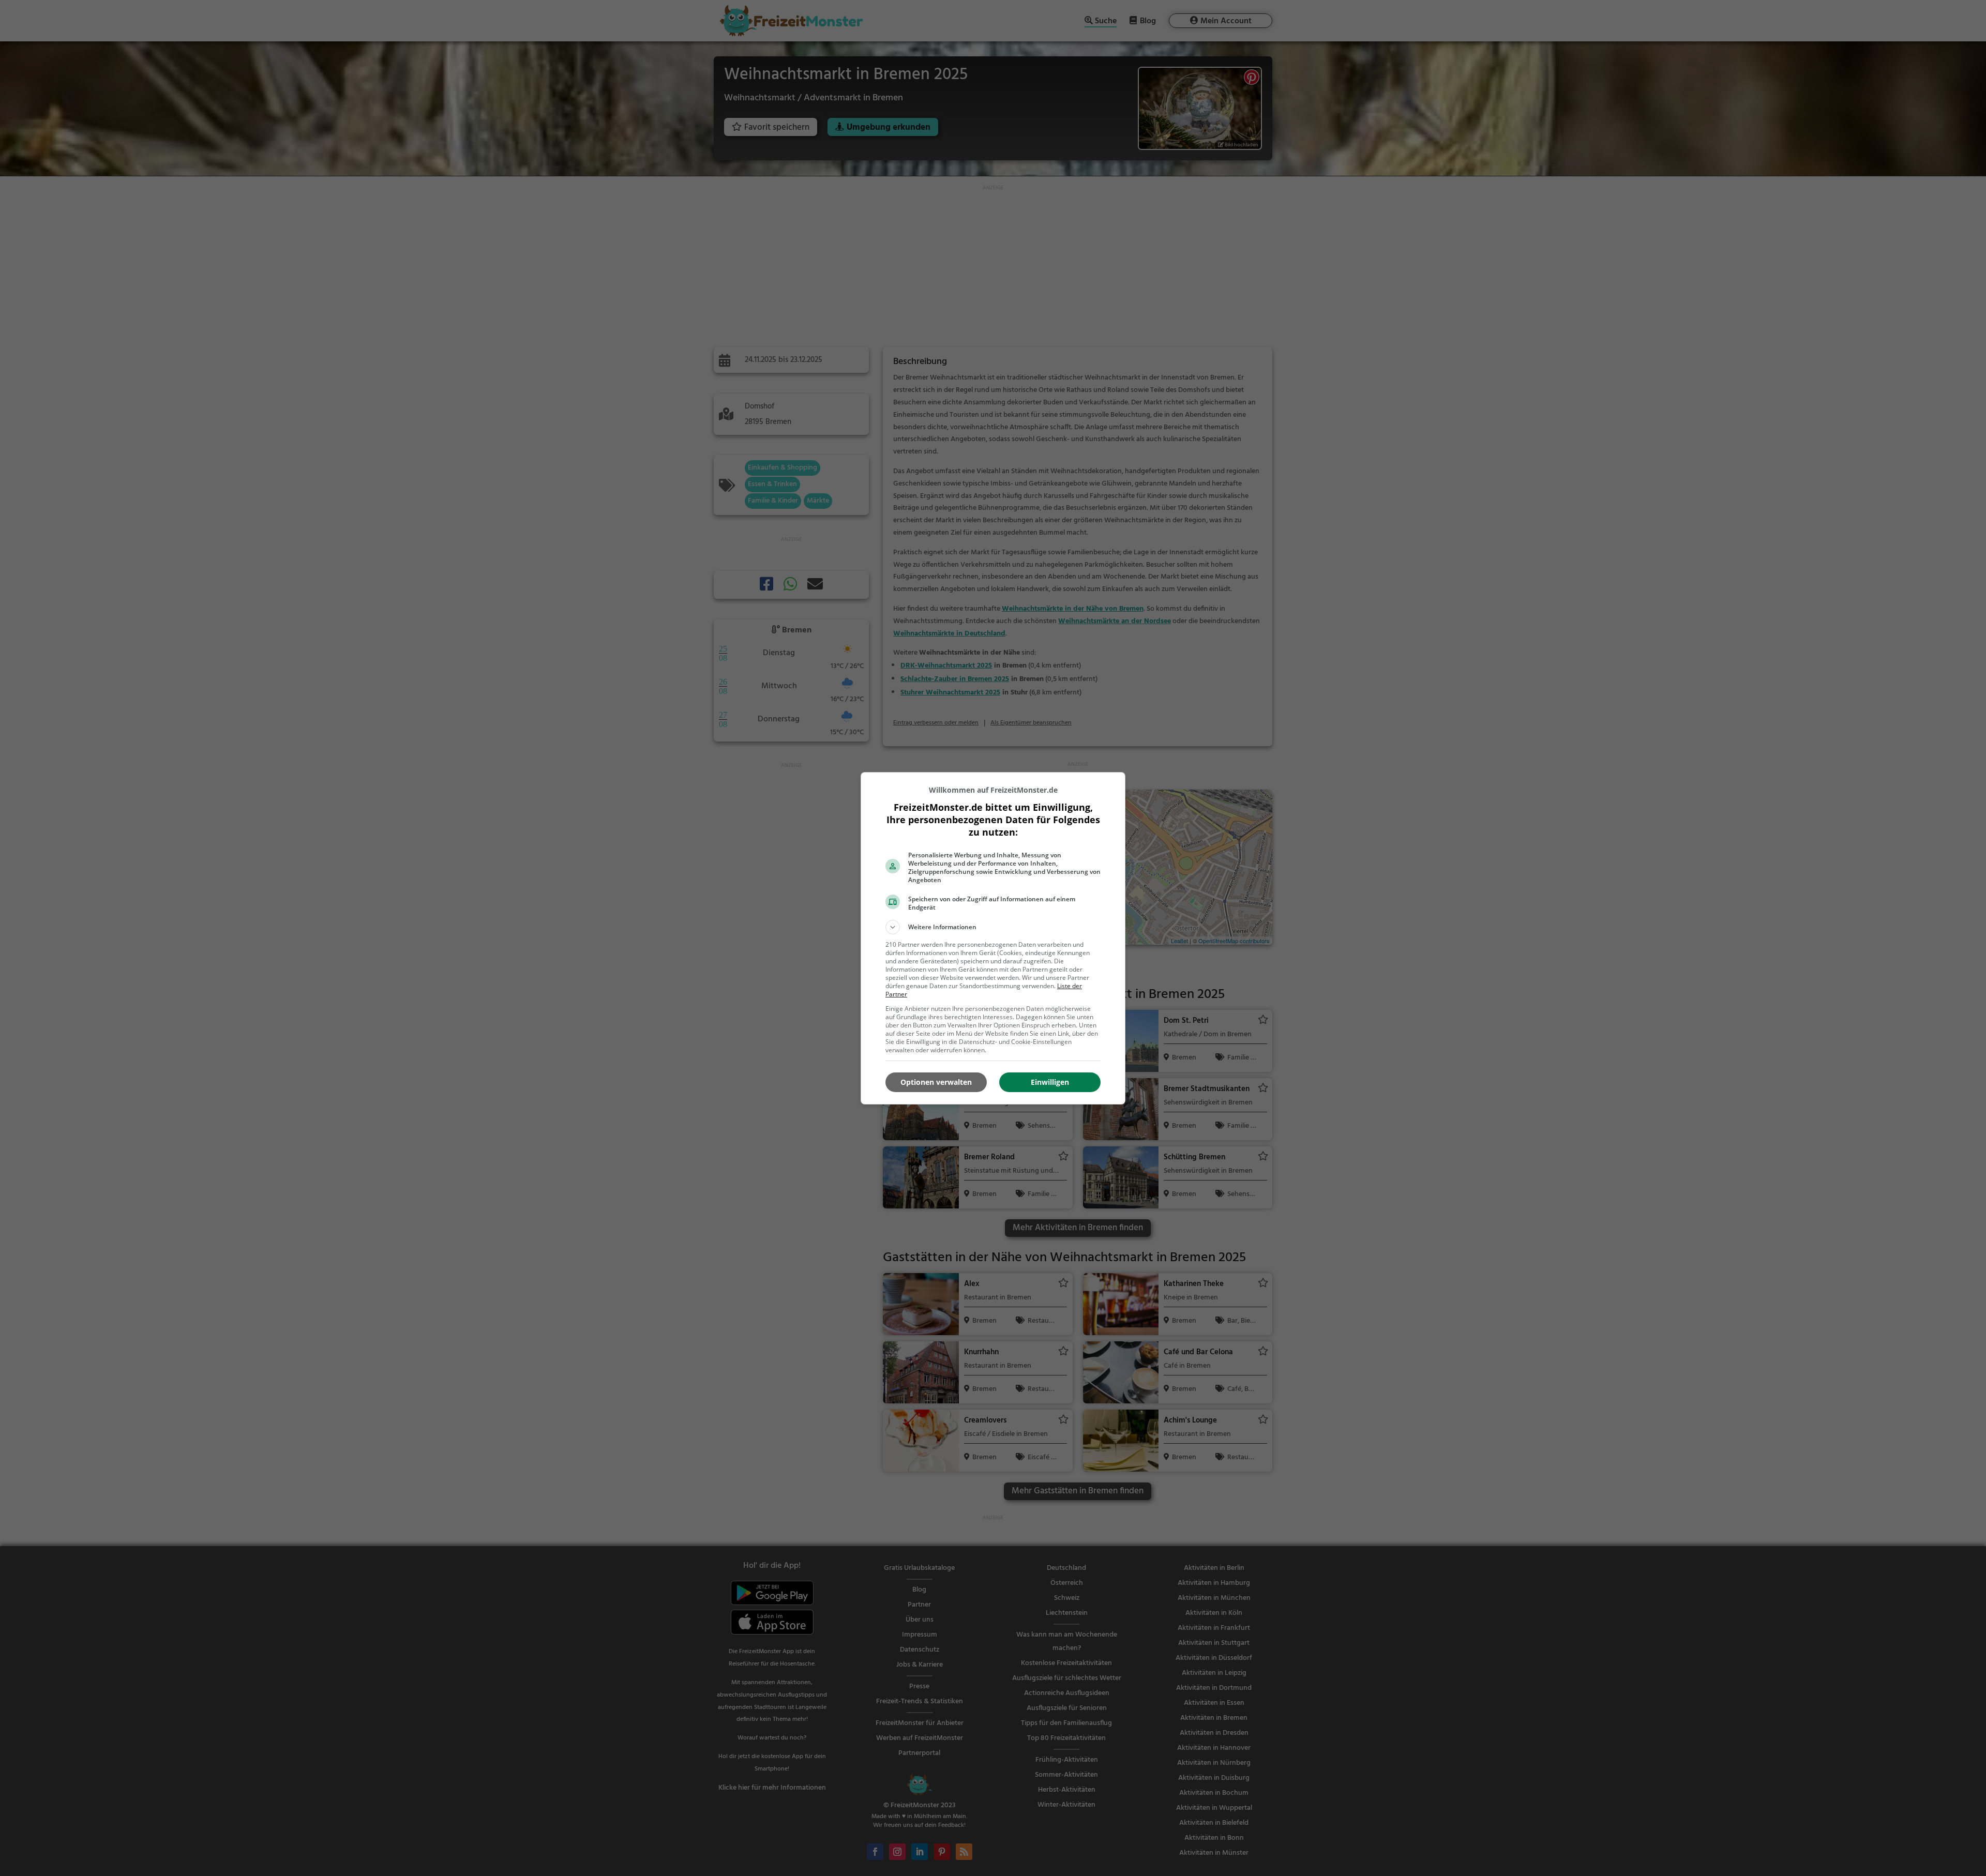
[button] (993, 927)
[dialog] (993, 938)
